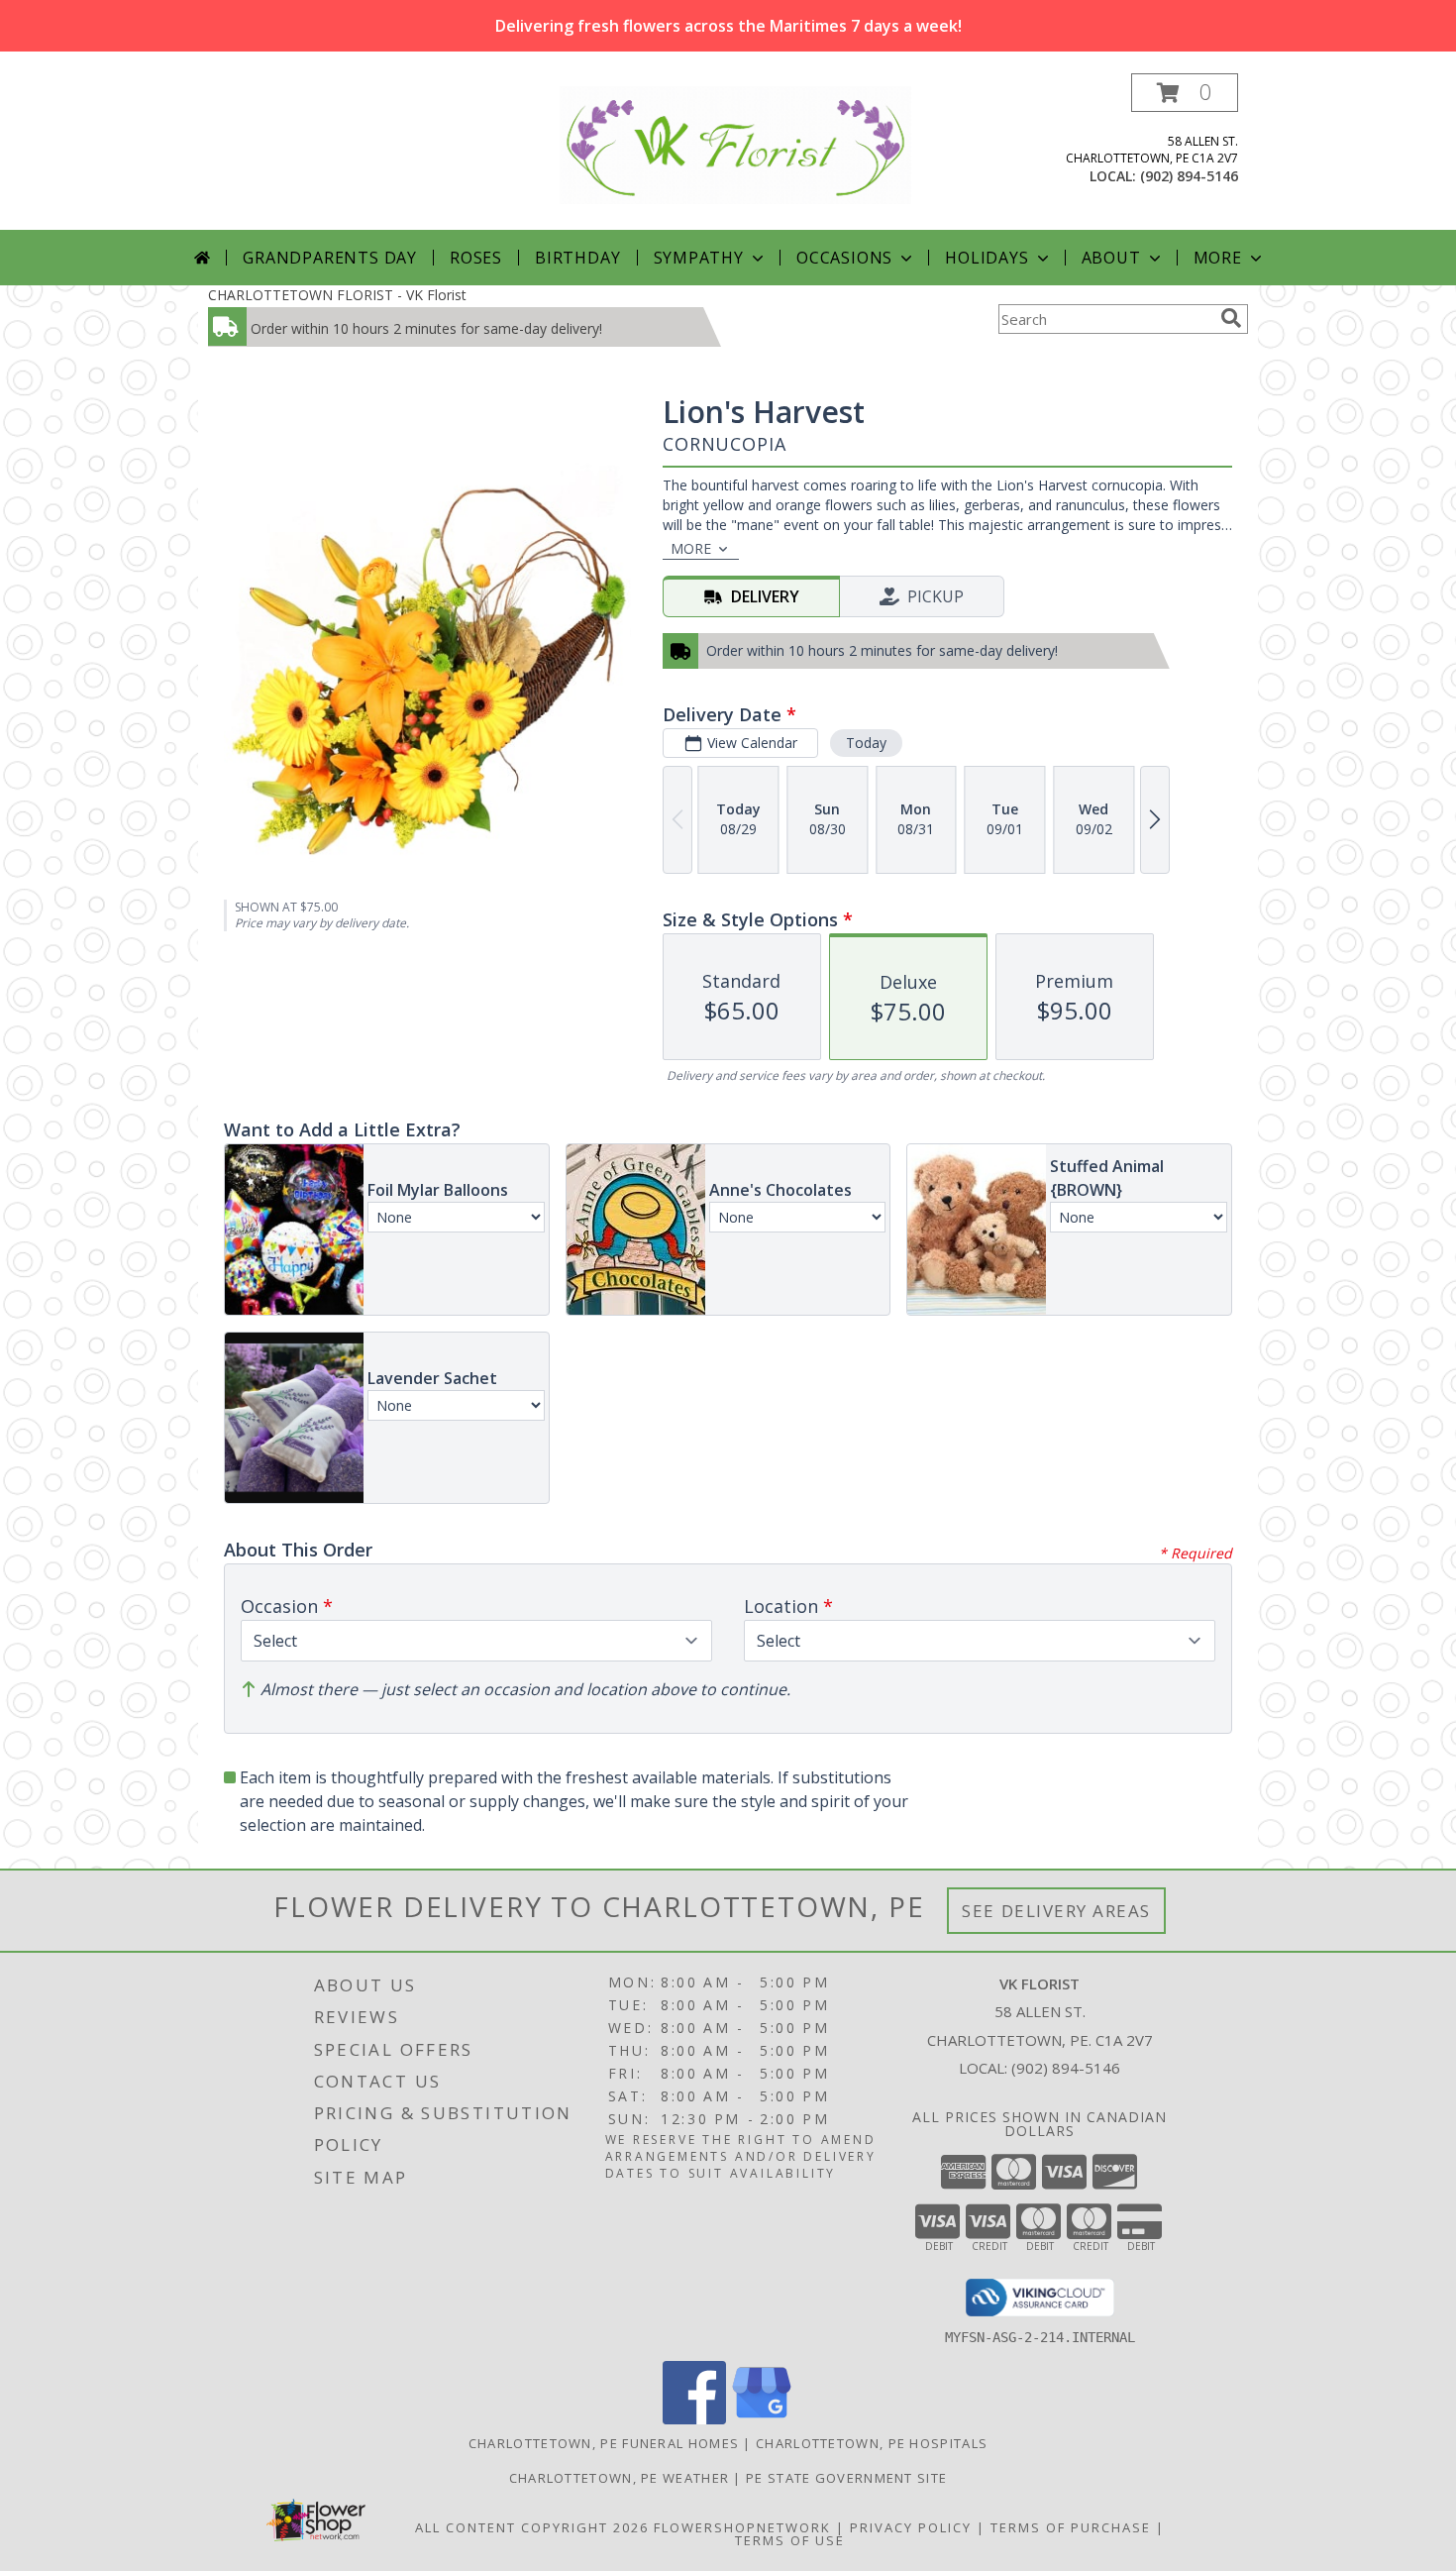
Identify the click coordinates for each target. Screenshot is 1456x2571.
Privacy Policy (911, 2527)
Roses (476, 258)
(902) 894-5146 (1189, 176)
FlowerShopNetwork (742, 2527)
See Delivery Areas (1056, 1911)
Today (866, 743)
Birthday (577, 258)
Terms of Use (790, 2540)
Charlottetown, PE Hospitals (872, 2443)
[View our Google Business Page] (762, 2419)
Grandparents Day (330, 258)
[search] (1231, 318)
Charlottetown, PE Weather (620, 2478)
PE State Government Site (846, 2478)
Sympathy (699, 258)
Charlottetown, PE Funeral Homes (604, 2443)
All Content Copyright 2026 (532, 2527)
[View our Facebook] (694, 2419)
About (1111, 258)
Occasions (844, 258)
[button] (1185, 93)
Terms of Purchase (1071, 2527)
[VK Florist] (735, 143)
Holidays (987, 258)
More (1218, 258)
